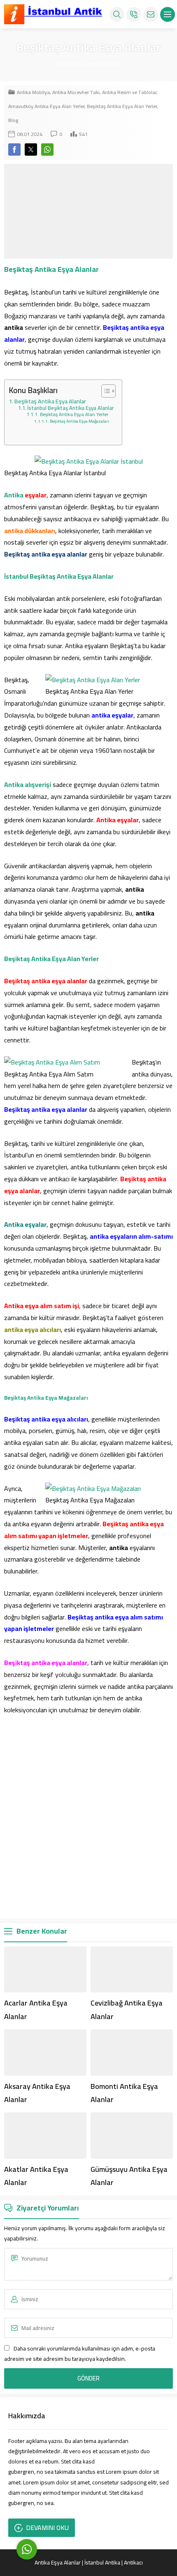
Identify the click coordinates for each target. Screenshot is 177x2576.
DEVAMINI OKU (47, 2528)
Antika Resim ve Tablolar (129, 92)
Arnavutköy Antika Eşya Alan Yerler (46, 106)
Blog (13, 120)
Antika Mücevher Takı (76, 92)
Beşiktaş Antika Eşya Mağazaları (79, 421)
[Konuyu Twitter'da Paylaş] (31, 149)
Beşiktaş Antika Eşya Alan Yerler (122, 106)
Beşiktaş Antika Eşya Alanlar (50, 401)
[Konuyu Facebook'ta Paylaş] (14, 149)
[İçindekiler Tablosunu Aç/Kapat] (104, 391)
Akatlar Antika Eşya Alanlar (36, 2176)
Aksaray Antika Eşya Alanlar (37, 2093)
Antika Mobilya (103, 64)
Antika (14, 495)
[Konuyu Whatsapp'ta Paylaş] (47, 149)
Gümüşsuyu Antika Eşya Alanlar (129, 2176)
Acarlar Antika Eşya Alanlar (36, 2009)
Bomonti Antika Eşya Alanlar (124, 2093)
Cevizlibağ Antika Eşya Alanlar (127, 2009)
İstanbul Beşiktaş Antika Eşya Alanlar (70, 408)
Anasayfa (68, 64)
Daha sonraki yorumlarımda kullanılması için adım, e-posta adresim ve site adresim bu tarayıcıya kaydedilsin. (80, 2354)
